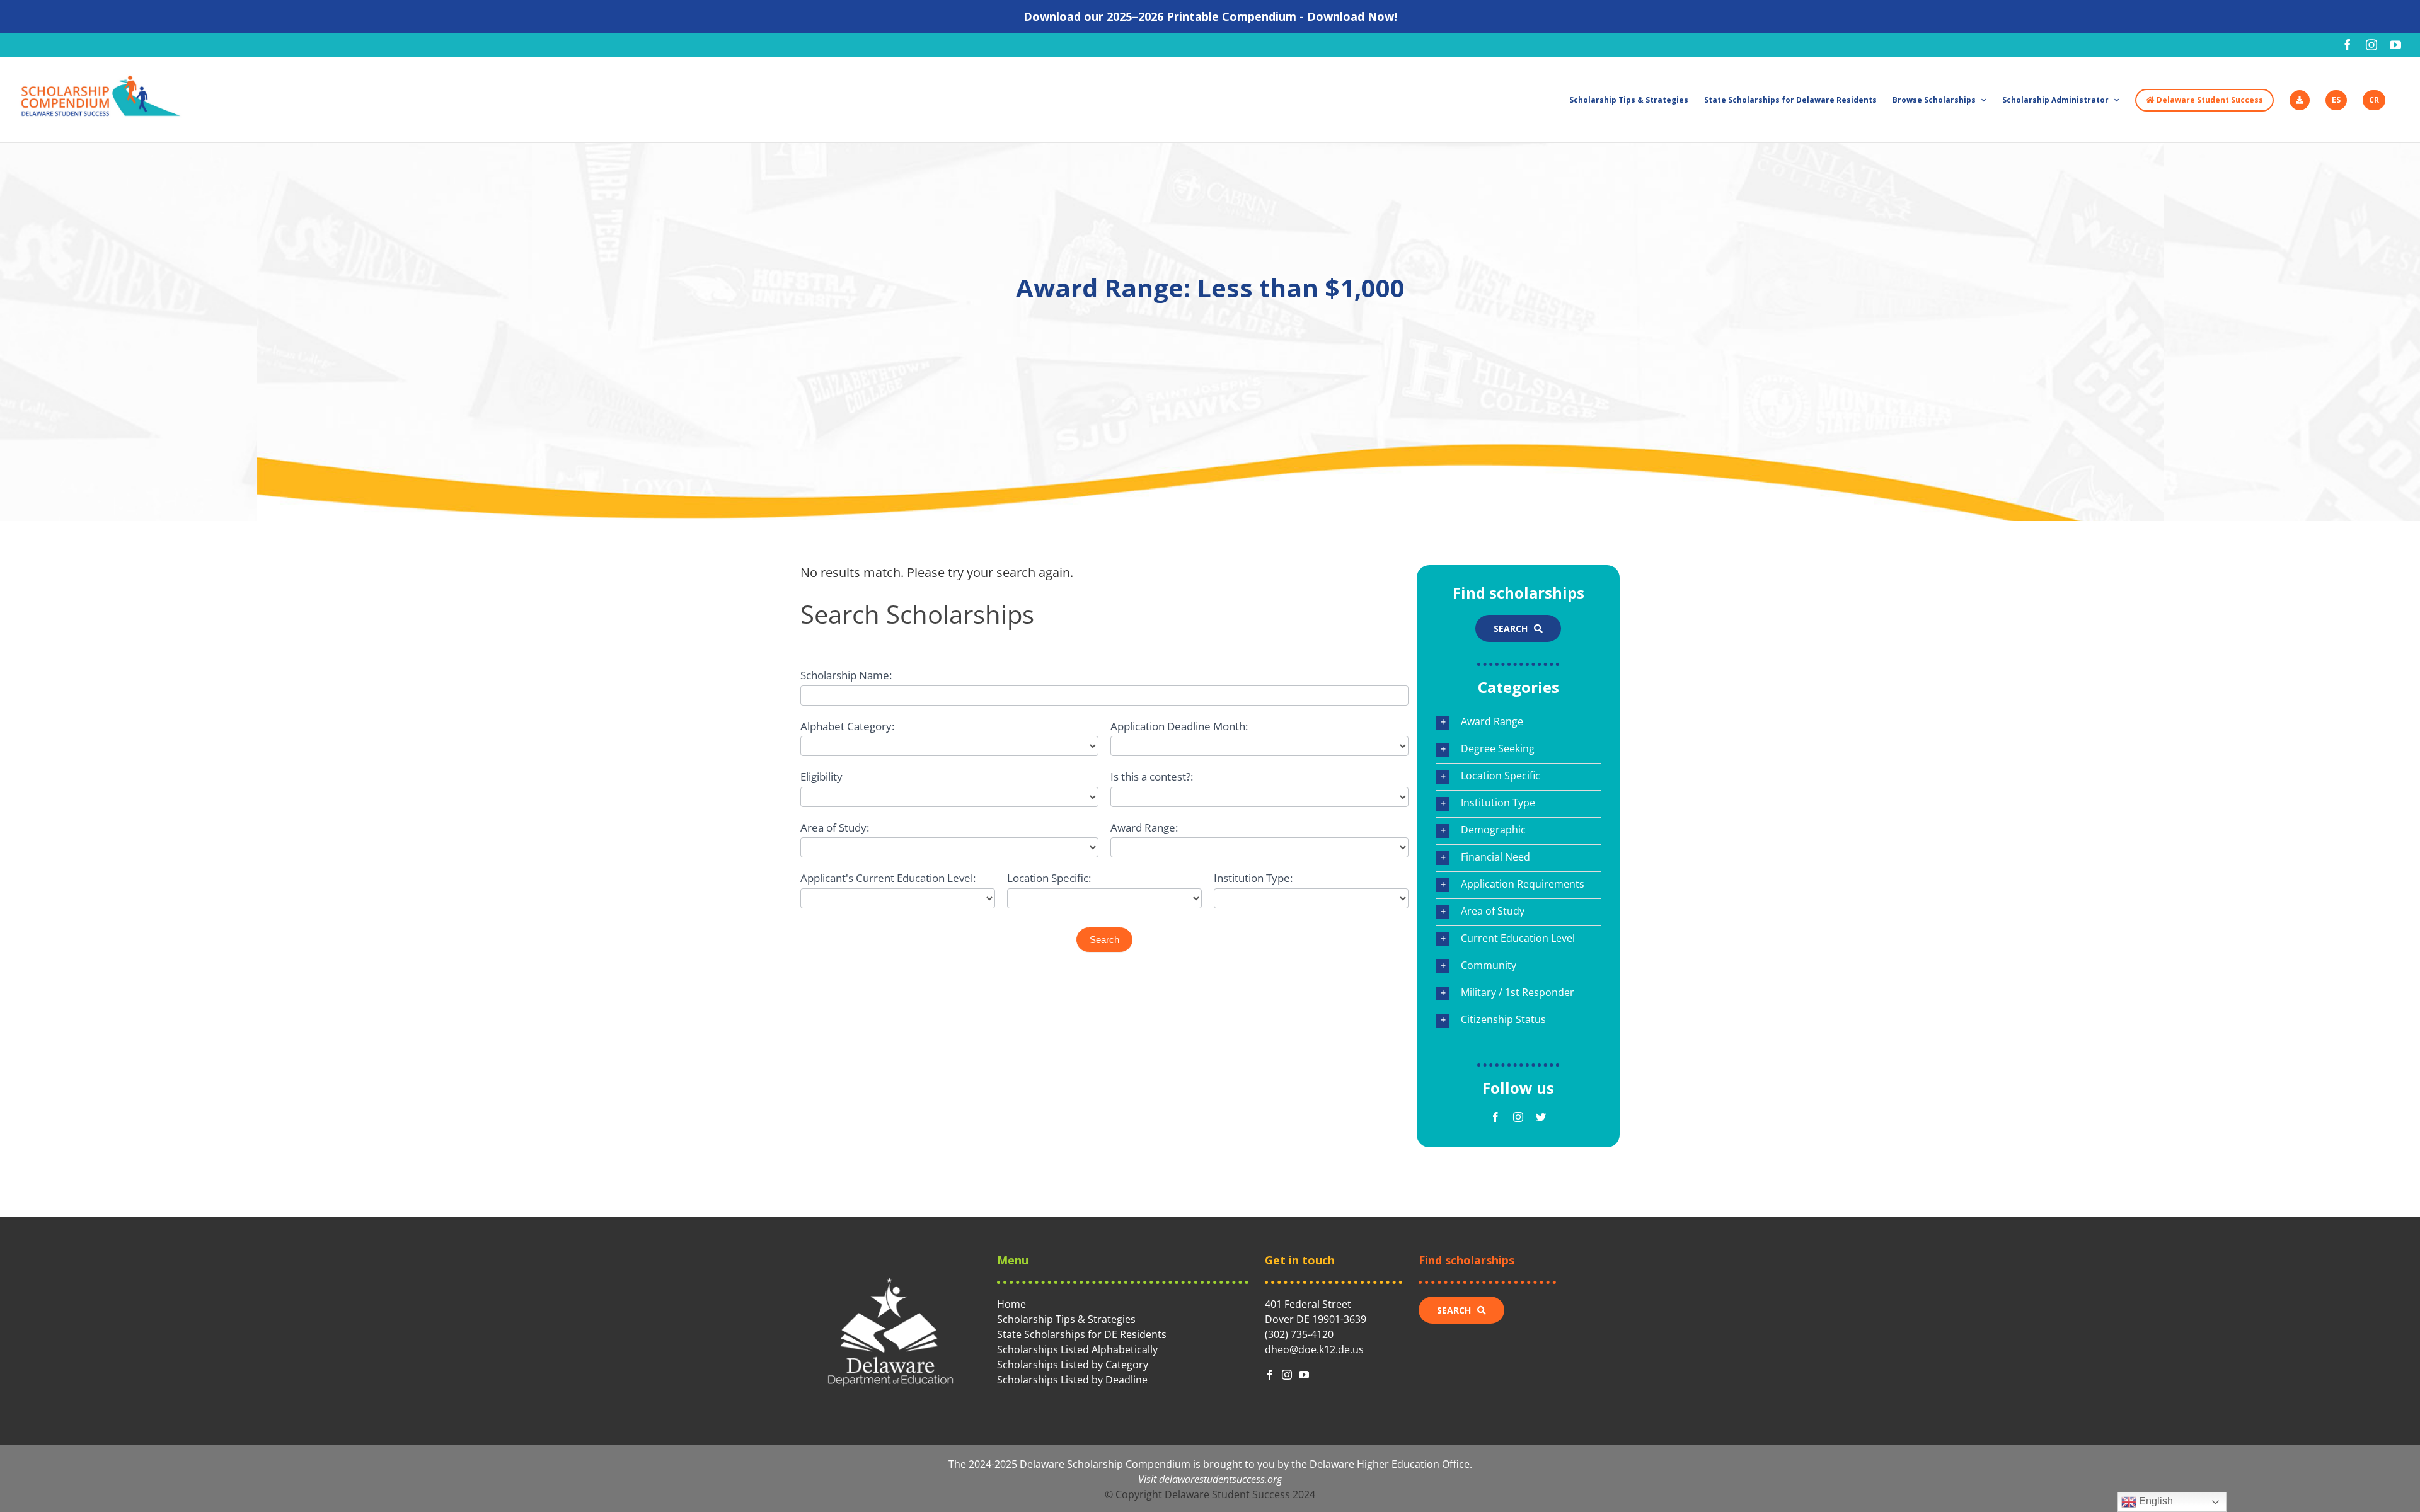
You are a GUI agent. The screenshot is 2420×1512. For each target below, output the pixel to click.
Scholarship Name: (846, 675)
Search (1104, 940)
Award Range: (1144, 828)
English (2155, 1501)
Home (1011, 1304)
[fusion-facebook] (1495, 1117)
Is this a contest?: (1152, 776)
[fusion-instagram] (1518, 1117)
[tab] (1518, 723)
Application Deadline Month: (1179, 726)
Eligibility (821, 776)
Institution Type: (1253, 878)
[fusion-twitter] (1541, 1117)
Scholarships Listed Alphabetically (1077, 1349)
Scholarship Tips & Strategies (1066, 1319)
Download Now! (1352, 16)
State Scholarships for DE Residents (1082, 1334)
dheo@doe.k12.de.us (1314, 1349)
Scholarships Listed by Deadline (1072, 1380)
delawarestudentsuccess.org (1220, 1479)
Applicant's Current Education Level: (888, 878)
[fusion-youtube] (1304, 1375)
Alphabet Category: (847, 726)
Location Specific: (1049, 878)
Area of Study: (835, 828)
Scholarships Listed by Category (1073, 1365)
